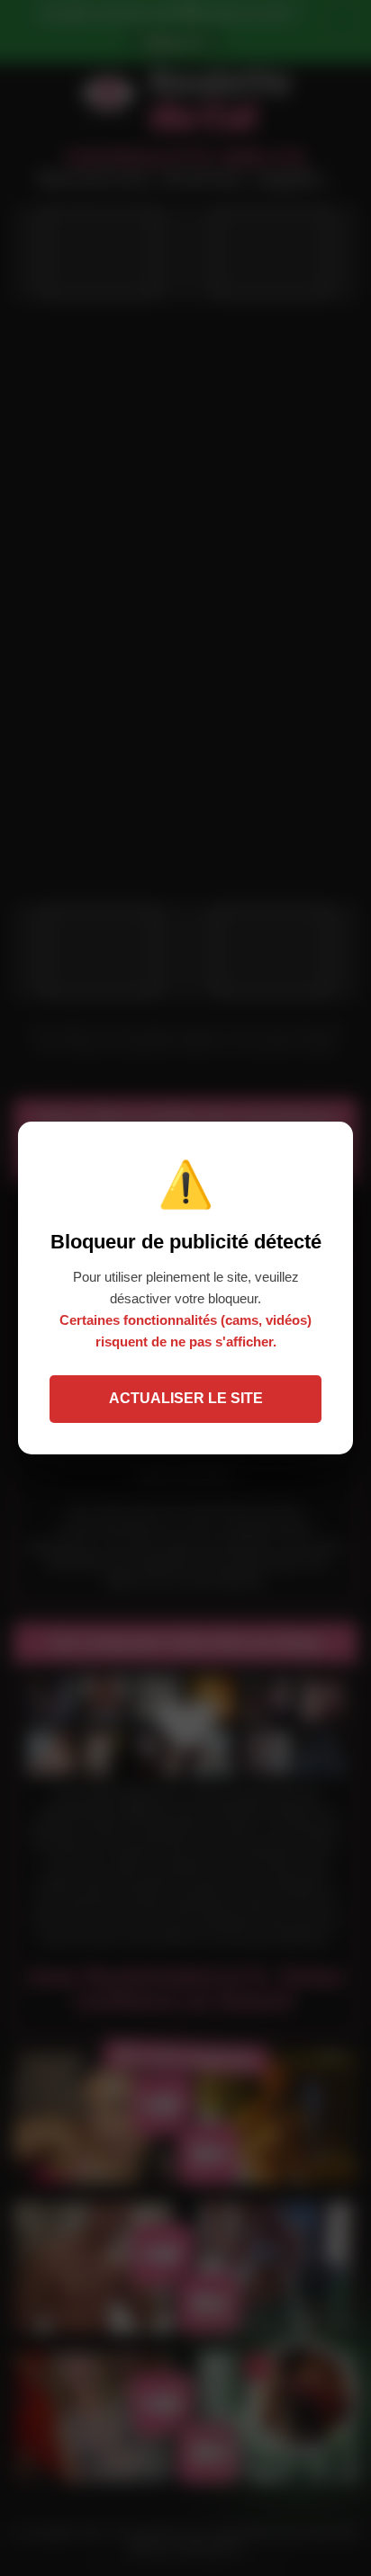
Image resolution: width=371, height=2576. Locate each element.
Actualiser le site (186, 1398)
